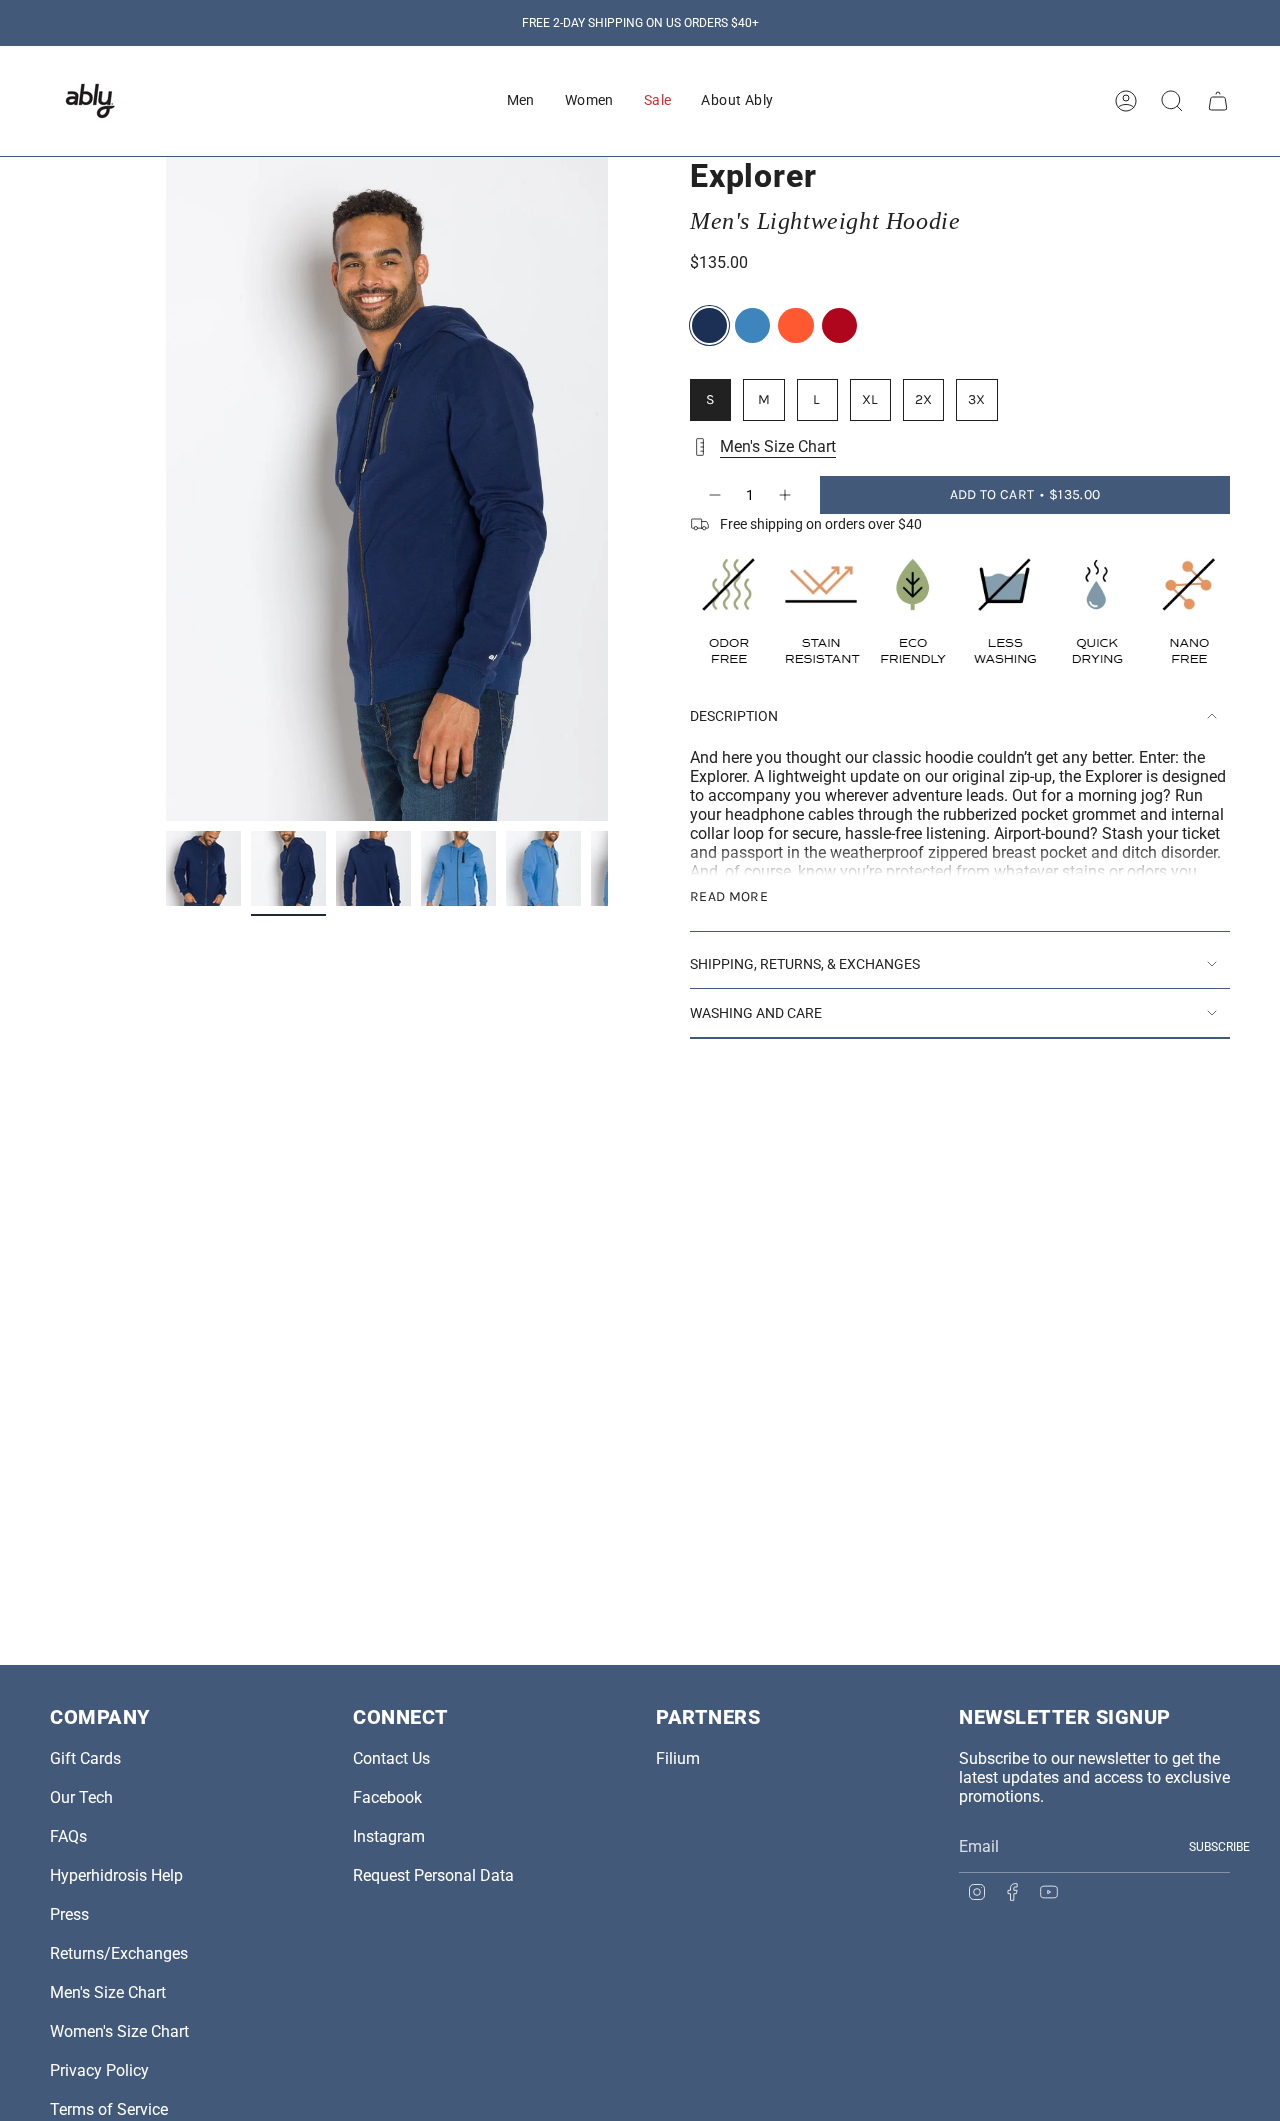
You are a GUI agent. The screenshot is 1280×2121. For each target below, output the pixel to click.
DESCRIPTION (734, 716)
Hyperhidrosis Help (116, 1875)
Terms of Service (109, 2109)
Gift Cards (85, 1758)
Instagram (389, 1836)
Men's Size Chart (778, 446)
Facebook (387, 1797)
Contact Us (391, 1758)
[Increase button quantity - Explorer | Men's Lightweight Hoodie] (786, 495)
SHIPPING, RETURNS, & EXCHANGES (805, 964)
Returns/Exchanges (119, 1953)
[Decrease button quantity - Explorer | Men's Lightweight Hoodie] (714, 495)
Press (69, 1914)
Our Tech (81, 1797)
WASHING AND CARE (756, 1013)
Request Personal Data (433, 1875)
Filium (678, 1758)
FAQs (68, 1836)
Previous (166, 489)
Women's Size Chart (119, 2031)
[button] (521, 101)
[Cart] (1218, 101)
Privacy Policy (99, 2070)
